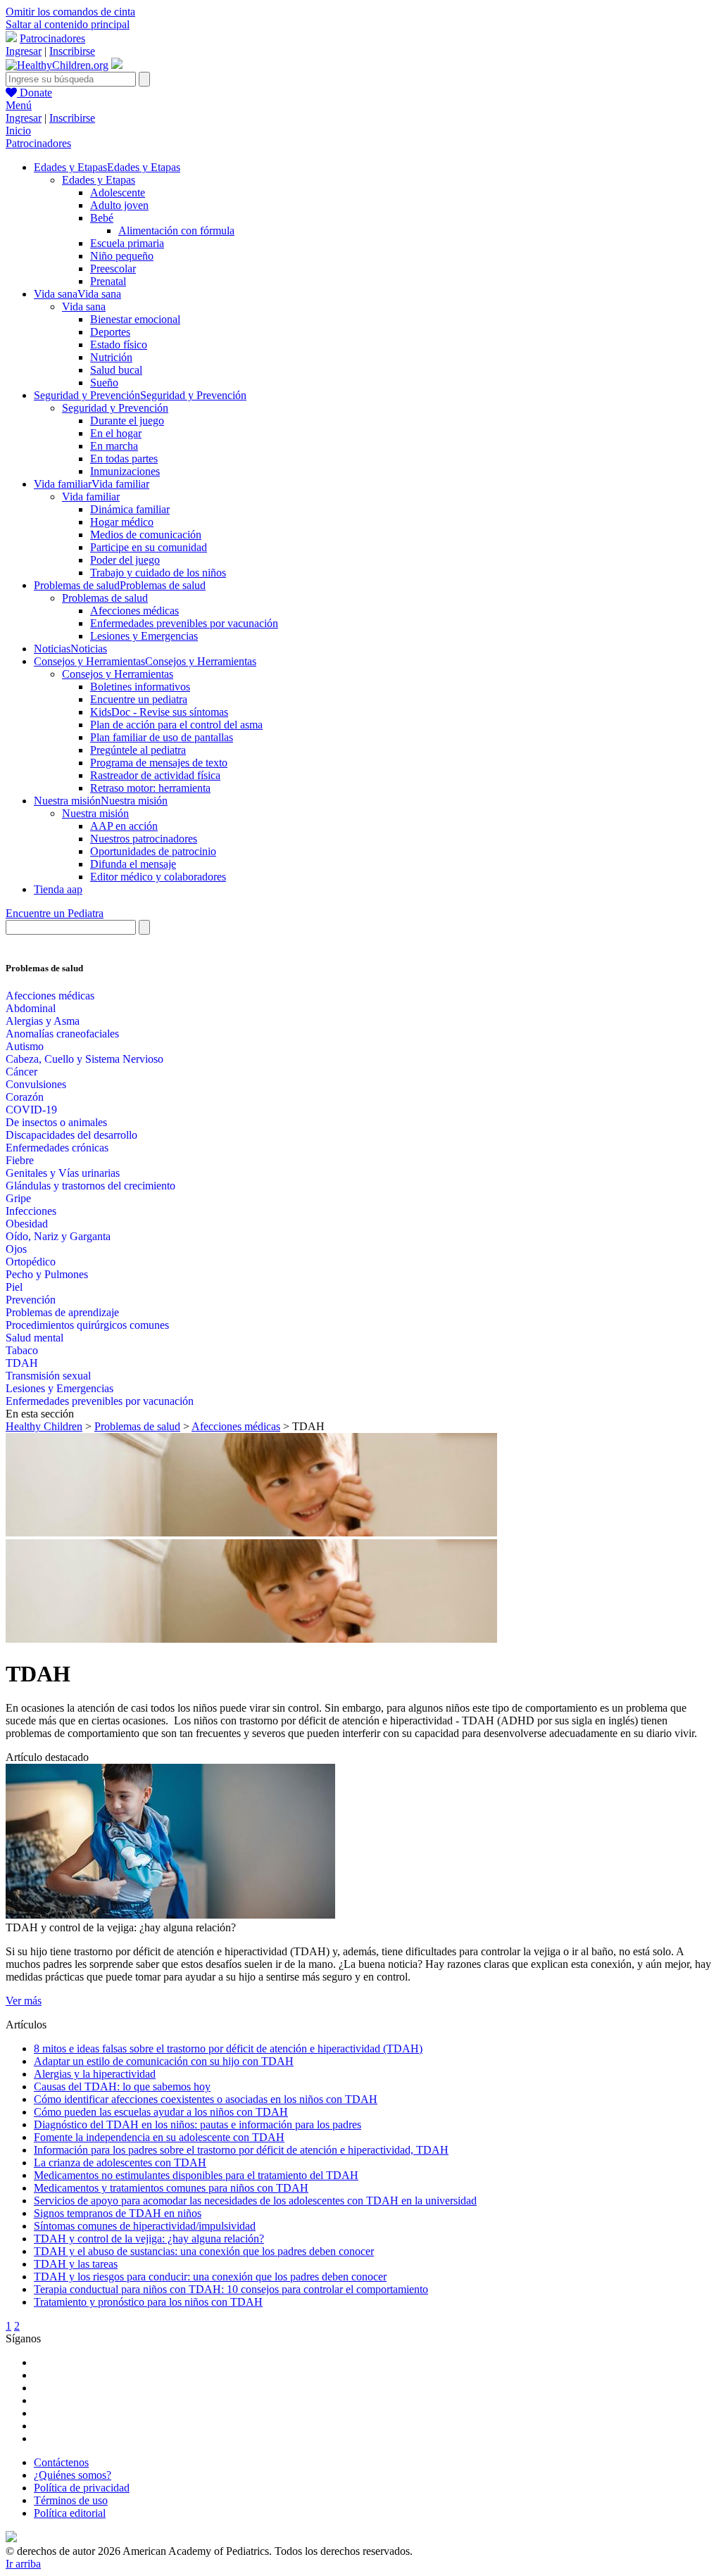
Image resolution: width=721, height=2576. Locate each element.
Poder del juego (125, 560)
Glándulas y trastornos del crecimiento (90, 1186)
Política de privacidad (82, 2488)
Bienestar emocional (135, 319)
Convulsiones (36, 1084)
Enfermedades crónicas (57, 1148)
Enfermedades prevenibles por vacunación (184, 623)
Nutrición (111, 357)
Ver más (24, 2001)
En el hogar (116, 433)
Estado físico (119, 345)
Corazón (25, 1097)
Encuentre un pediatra (139, 699)
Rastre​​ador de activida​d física (155, 775)
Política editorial (70, 2513)
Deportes (110, 332)
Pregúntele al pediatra (138, 750)
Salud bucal (116, 370)
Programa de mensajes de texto (159, 763)
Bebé (102, 218)
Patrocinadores (52, 38)
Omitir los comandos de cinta (70, 12)
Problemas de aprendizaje (62, 1312)
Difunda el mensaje (133, 864)
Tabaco (22, 1350)
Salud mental (35, 1338)
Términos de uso (71, 2500)
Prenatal (108, 281)
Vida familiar (91, 497)
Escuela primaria (127, 243)
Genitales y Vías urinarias (63, 1173)
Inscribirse (72, 51)
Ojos (16, 1249)
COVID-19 (31, 1110)
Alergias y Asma (43, 1021)
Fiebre (20, 1160)
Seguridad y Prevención (115, 408)
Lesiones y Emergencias (144, 636)
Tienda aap (58, 889)
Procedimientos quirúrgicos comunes (87, 1325)
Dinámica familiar (130, 509)
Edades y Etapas (99, 180)
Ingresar (24, 51)
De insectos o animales (56, 1122)
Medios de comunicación (146, 535)
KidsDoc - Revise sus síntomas (159, 712)
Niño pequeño (122, 256)
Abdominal (31, 1008)
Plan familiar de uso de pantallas (162, 737)
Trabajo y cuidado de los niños (158, 573)
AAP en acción (124, 826)
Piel (14, 1287)
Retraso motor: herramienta (150, 788)
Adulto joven (119, 205)
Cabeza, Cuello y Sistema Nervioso (84, 1059)
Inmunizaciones (125, 471)
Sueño (104, 383)
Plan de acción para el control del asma (176, 725)
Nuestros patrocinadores (144, 839)
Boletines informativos (140, 687)
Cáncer (21, 1072)
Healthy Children (44, 1426)
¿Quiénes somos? (73, 2475)
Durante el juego (127, 421)
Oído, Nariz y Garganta (58, 1236)
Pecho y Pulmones (47, 1274)
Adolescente (118, 192)
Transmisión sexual (48, 1376)
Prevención (31, 1300)
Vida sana (84, 307)
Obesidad (27, 1224)
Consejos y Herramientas (118, 674)
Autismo (25, 1046)
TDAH (22, 1363)
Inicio (18, 131)
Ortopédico (31, 1262)
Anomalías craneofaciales (62, 1034)
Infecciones (31, 1211)
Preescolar (113, 269)
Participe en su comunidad (149, 547)
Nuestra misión (95, 813)
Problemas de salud (105, 598)
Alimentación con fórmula (176, 231)
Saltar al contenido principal (68, 24)
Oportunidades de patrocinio (153, 851)
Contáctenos (61, 2462)
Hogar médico (122, 522)
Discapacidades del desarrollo (71, 1135)
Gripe (18, 1198)
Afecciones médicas (134, 611)
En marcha (114, 446)
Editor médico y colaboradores (158, 877)
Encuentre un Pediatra (55, 913)
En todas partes (124, 459)
